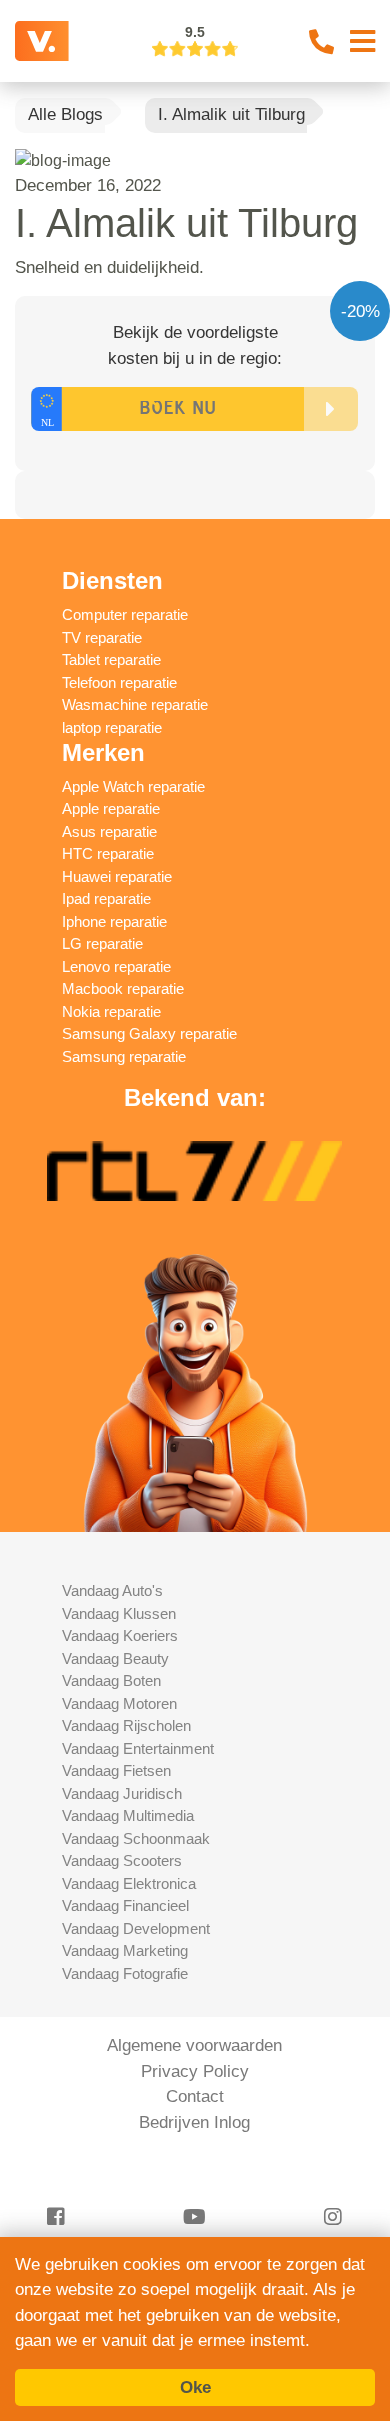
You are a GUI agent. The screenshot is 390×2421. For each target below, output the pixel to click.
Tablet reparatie (111, 659)
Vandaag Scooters (122, 1860)
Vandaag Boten (111, 1680)
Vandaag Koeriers (120, 1635)
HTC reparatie (108, 853)
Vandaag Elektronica (129, 1883)
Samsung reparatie (124, 1056)
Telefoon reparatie (119, 682)
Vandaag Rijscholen (126, 1725)
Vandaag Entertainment (138, 1748)
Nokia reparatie (111, 1011)
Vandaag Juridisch (122, 1793)
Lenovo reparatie (116, 966)
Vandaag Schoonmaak (136, 1838)
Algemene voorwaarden (194, 2045)
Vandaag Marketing (125, 1950)
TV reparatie (102, 637)
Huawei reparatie (117, 876)
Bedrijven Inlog (194, 2122)
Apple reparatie (111, 808)
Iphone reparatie (114, 921)
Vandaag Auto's (112, 1590)
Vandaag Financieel (125, 1905)
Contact (195, 2096)
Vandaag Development (136, 1928)
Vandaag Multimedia (128, 1815)
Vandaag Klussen (119, 1613)
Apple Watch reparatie (133, 786)
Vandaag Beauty (115, 1658)
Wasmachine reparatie (135, 704)
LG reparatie (102, 943)
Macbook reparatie (123, 988)
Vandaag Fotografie (125, 1973)
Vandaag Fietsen (116, 1770)
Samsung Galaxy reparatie (149, 1033)
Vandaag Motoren (119, 1703)
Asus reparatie (109, 831)
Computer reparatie (125, 614)
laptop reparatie (112, 727)
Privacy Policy (195, 2071)
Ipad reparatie (106, 898)
